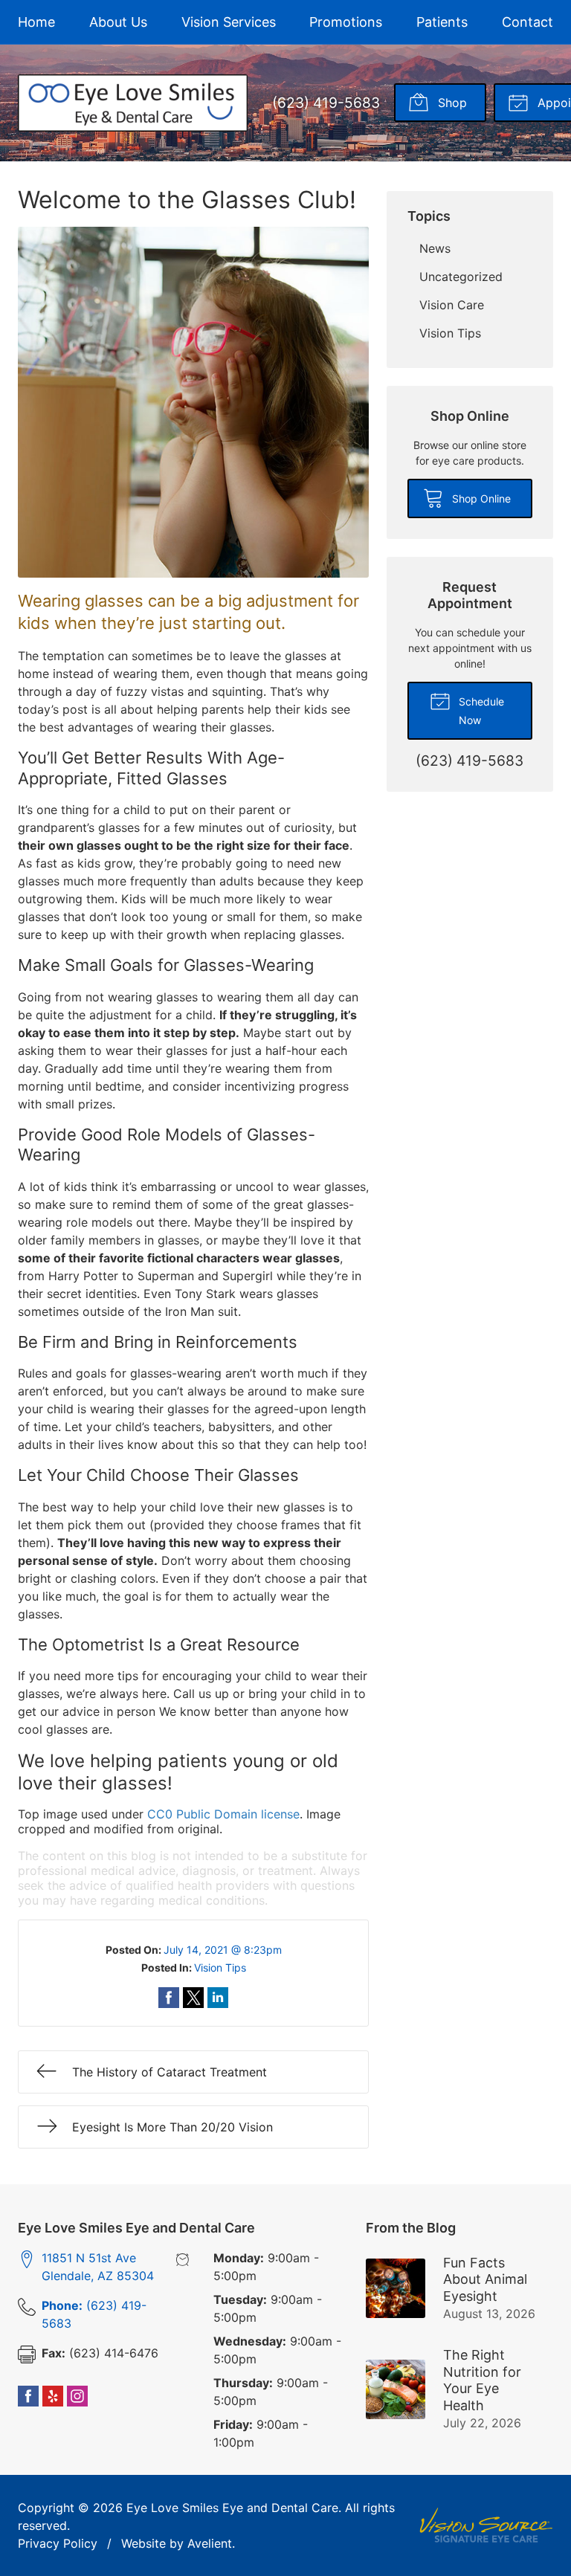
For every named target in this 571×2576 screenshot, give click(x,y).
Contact (528, 22)
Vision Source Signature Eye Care (486, 2525)
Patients (442, 22)
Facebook (28, 2396)
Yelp (53, 2396)
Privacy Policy (58, 2543)
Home (36, 22)
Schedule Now (480, 711)
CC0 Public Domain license (223, 1814)
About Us (118, 22)
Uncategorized (461, 277)
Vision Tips (220, 1967)
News (435, 248)
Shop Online (480, 498)
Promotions (346, 22)
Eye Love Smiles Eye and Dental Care (232, 2508)
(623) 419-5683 (326, 103)
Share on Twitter (193, 1998)
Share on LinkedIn (218, 1998)
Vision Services (229, 22)
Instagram (77, 2396)
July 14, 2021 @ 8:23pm (223, 1950)
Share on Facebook (169, 1998)
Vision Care (452, 305)
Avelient (210, 2543)
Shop (451, 103)
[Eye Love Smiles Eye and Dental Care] (133, 103)
